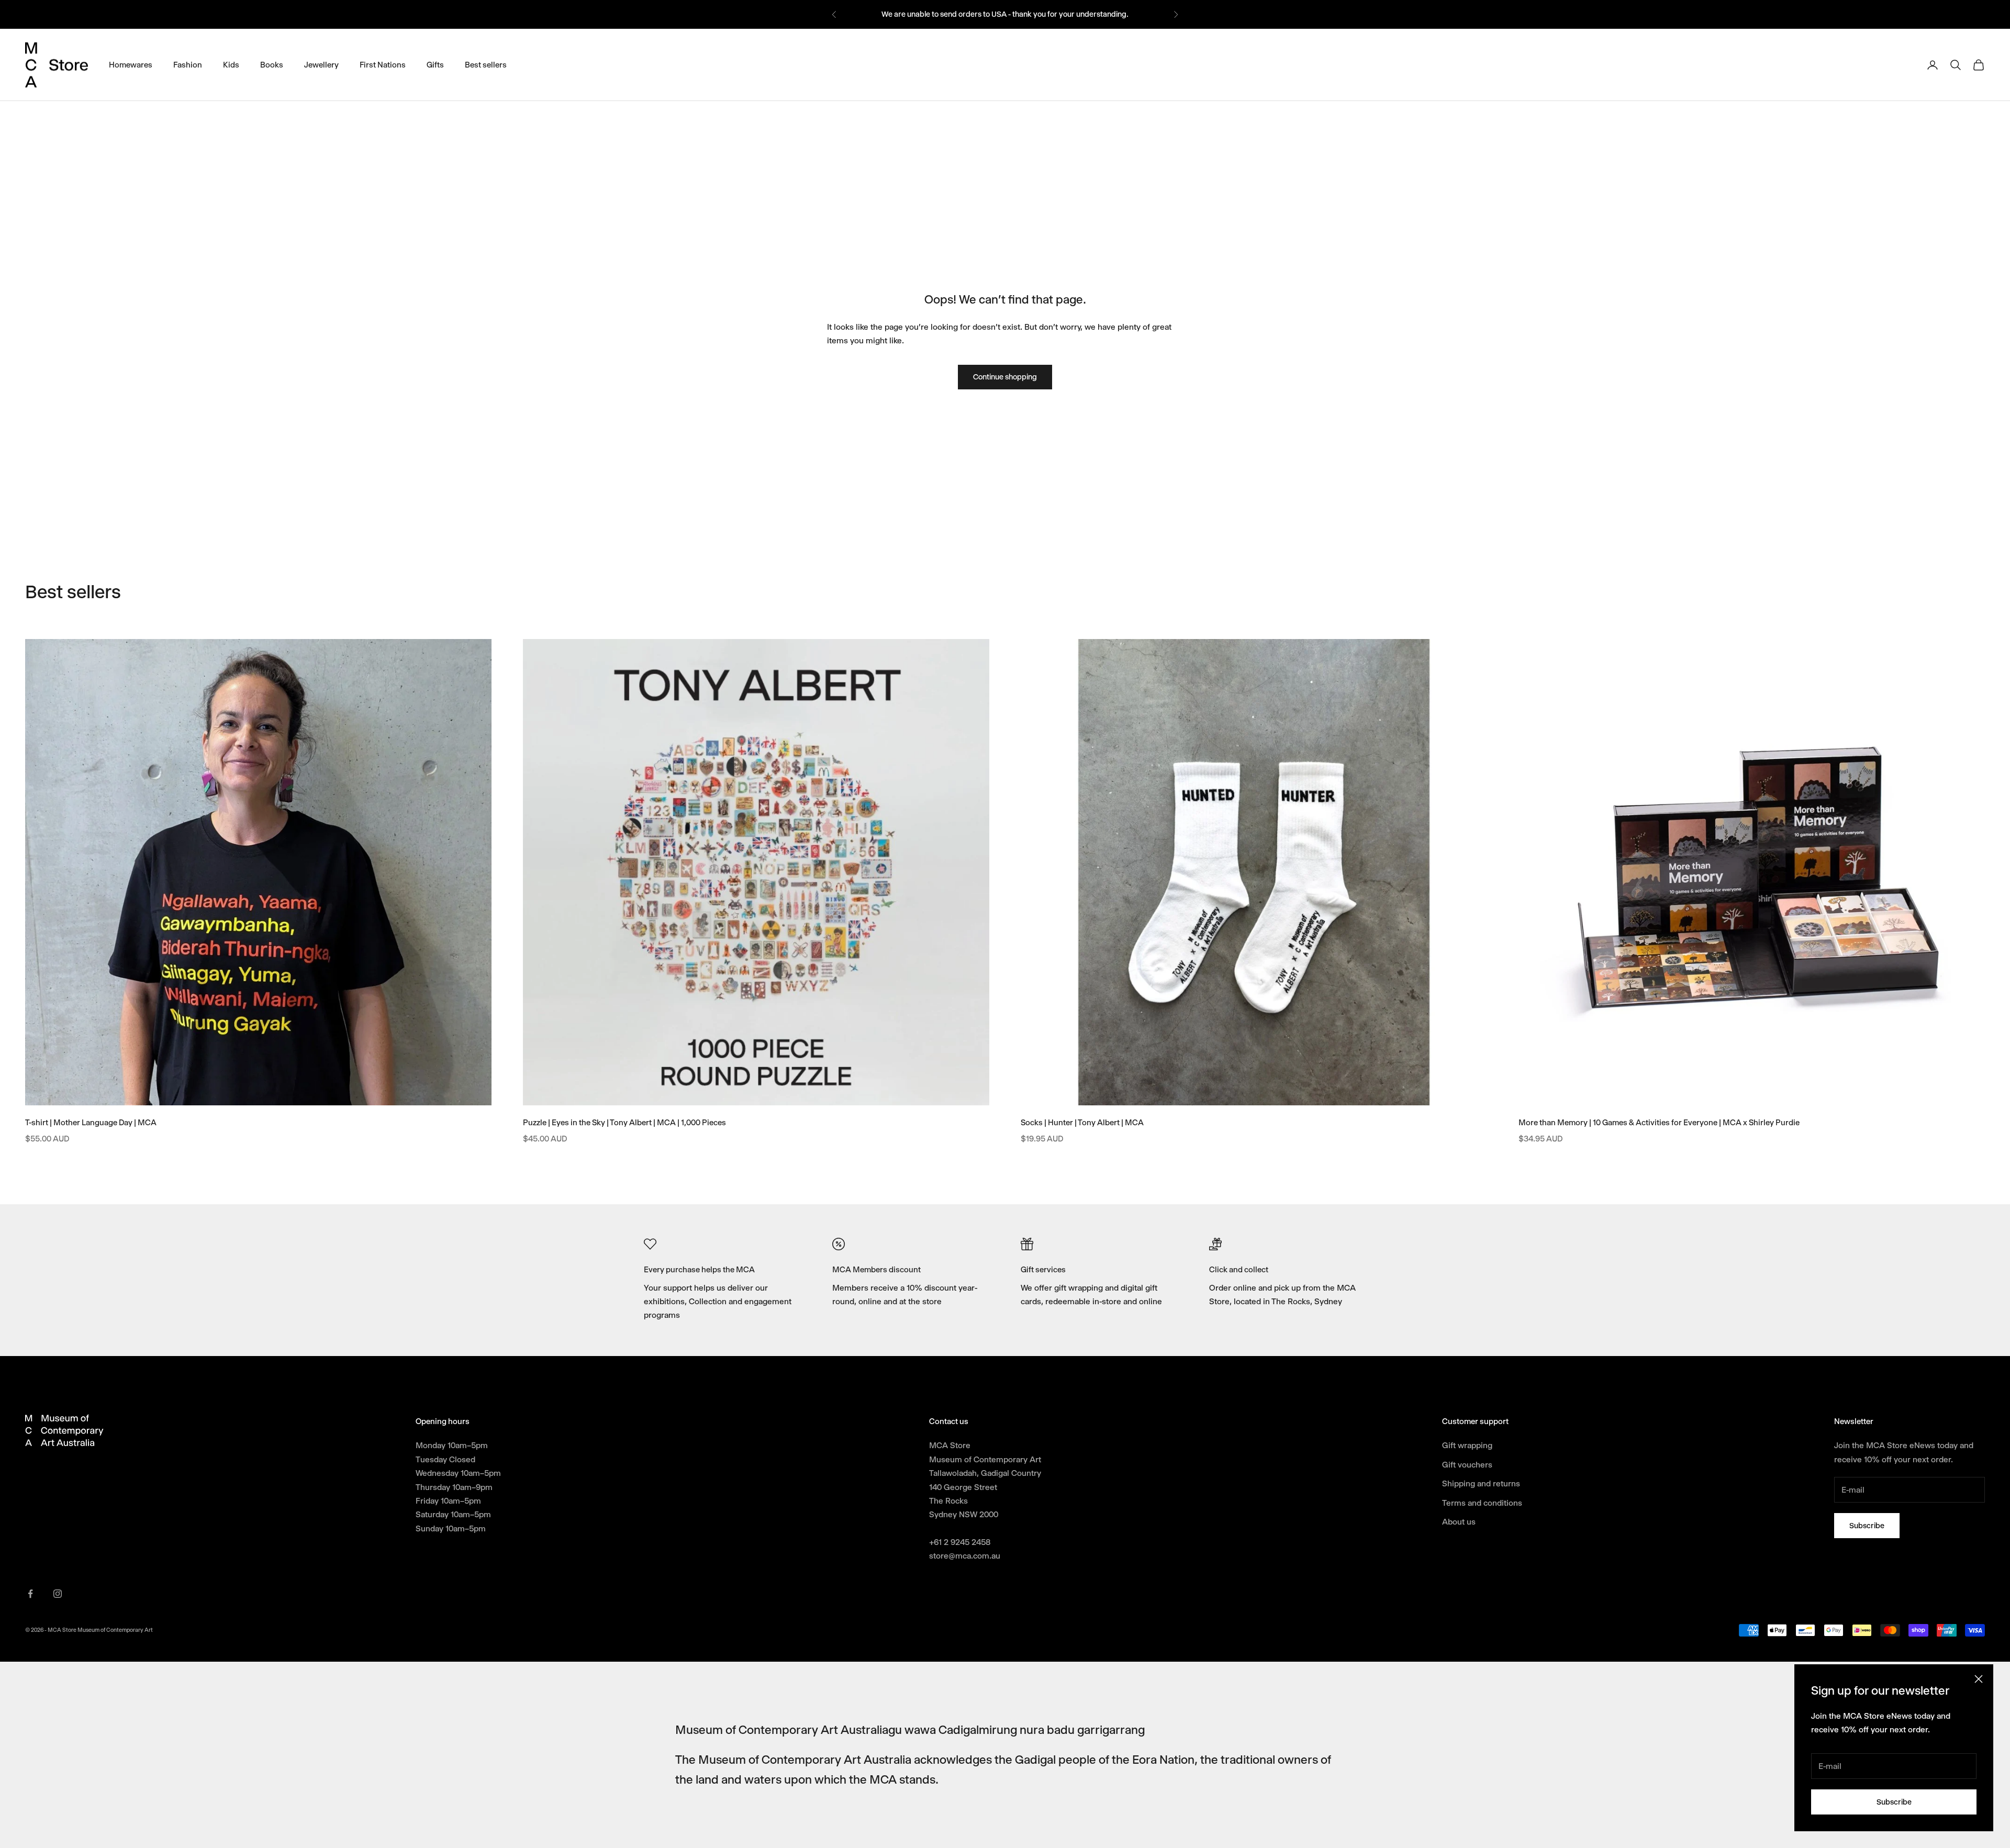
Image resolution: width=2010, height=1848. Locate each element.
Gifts (435, 64)
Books (272, 64)
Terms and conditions (1482, 1503)
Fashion (188, 64)
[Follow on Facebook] (30, 1594)
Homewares (131, 64)
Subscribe (1894, 1802)
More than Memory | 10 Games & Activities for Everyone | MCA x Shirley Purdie (1659, 1123)
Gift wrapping (1467, 1445)
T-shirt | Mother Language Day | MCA (91, 1123)
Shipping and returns (1481, 1483)
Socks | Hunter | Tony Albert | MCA (1082, 1123)
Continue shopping (1005, 377)
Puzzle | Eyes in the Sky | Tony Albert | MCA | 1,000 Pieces (624, 1123)
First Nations (383, 64)
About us (1459, 1522)
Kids (231, 64)
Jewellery (321, 64)
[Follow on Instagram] (58, 1594)
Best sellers (486, 64)
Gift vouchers (1467, 1465)
